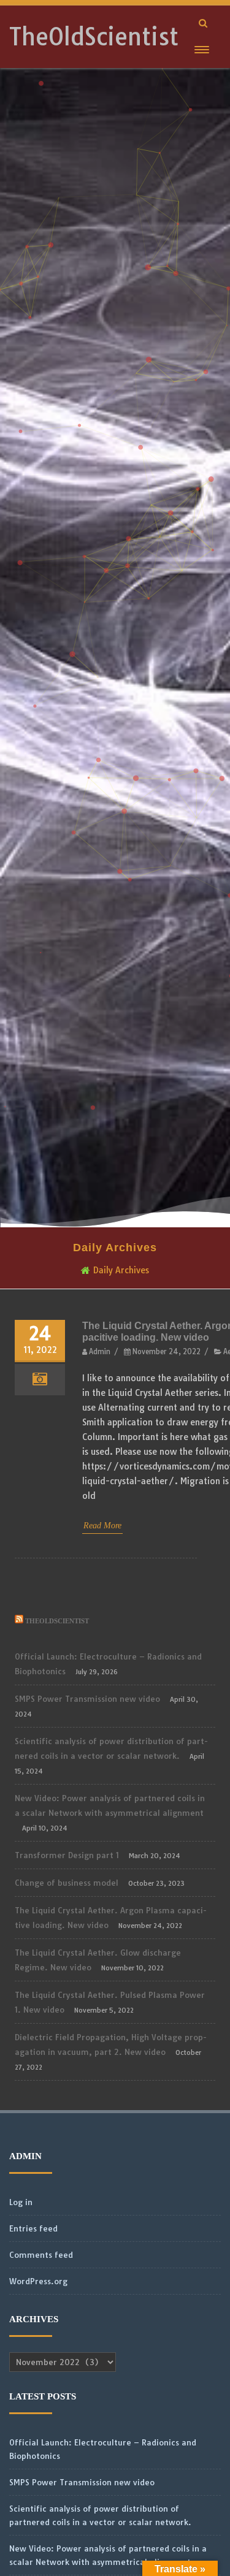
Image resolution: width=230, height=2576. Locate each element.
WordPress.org (38, 2281)
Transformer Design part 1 (67, 1855)
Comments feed (41, 2255)
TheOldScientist (94, 37)
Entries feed (33, 2228)
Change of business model (67, 1883)
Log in (21, 2202)
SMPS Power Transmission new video (87, 1699)
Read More (102, 1526)
